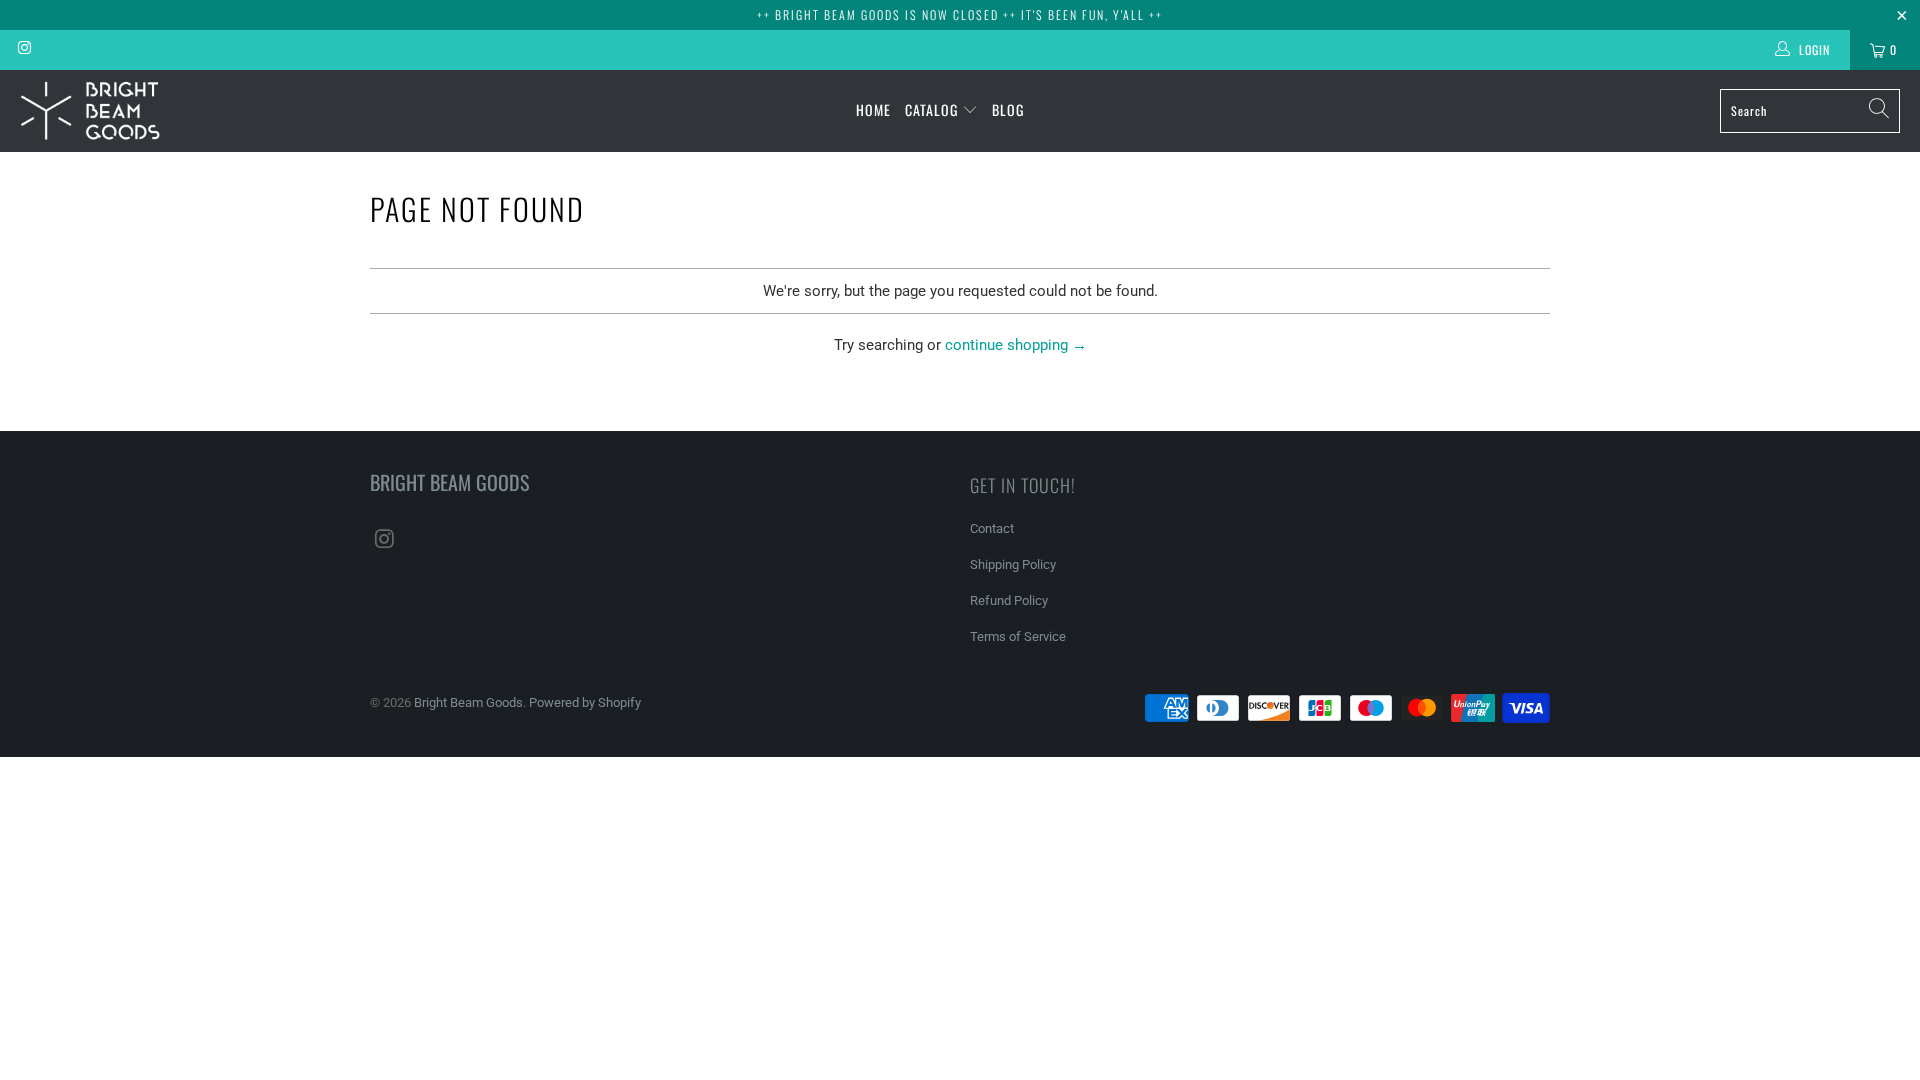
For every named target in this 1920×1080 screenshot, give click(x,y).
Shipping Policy (1013, 564)
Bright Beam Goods (468, 702)
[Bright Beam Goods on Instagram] (23, 50)
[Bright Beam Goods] (90, 111)
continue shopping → (1016, 345)
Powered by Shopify (585, 702)
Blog (1008, 109)
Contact (992, 528)
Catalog (933, 109)
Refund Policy (1009, 600)
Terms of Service (1018, 636)
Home (873, 109)
